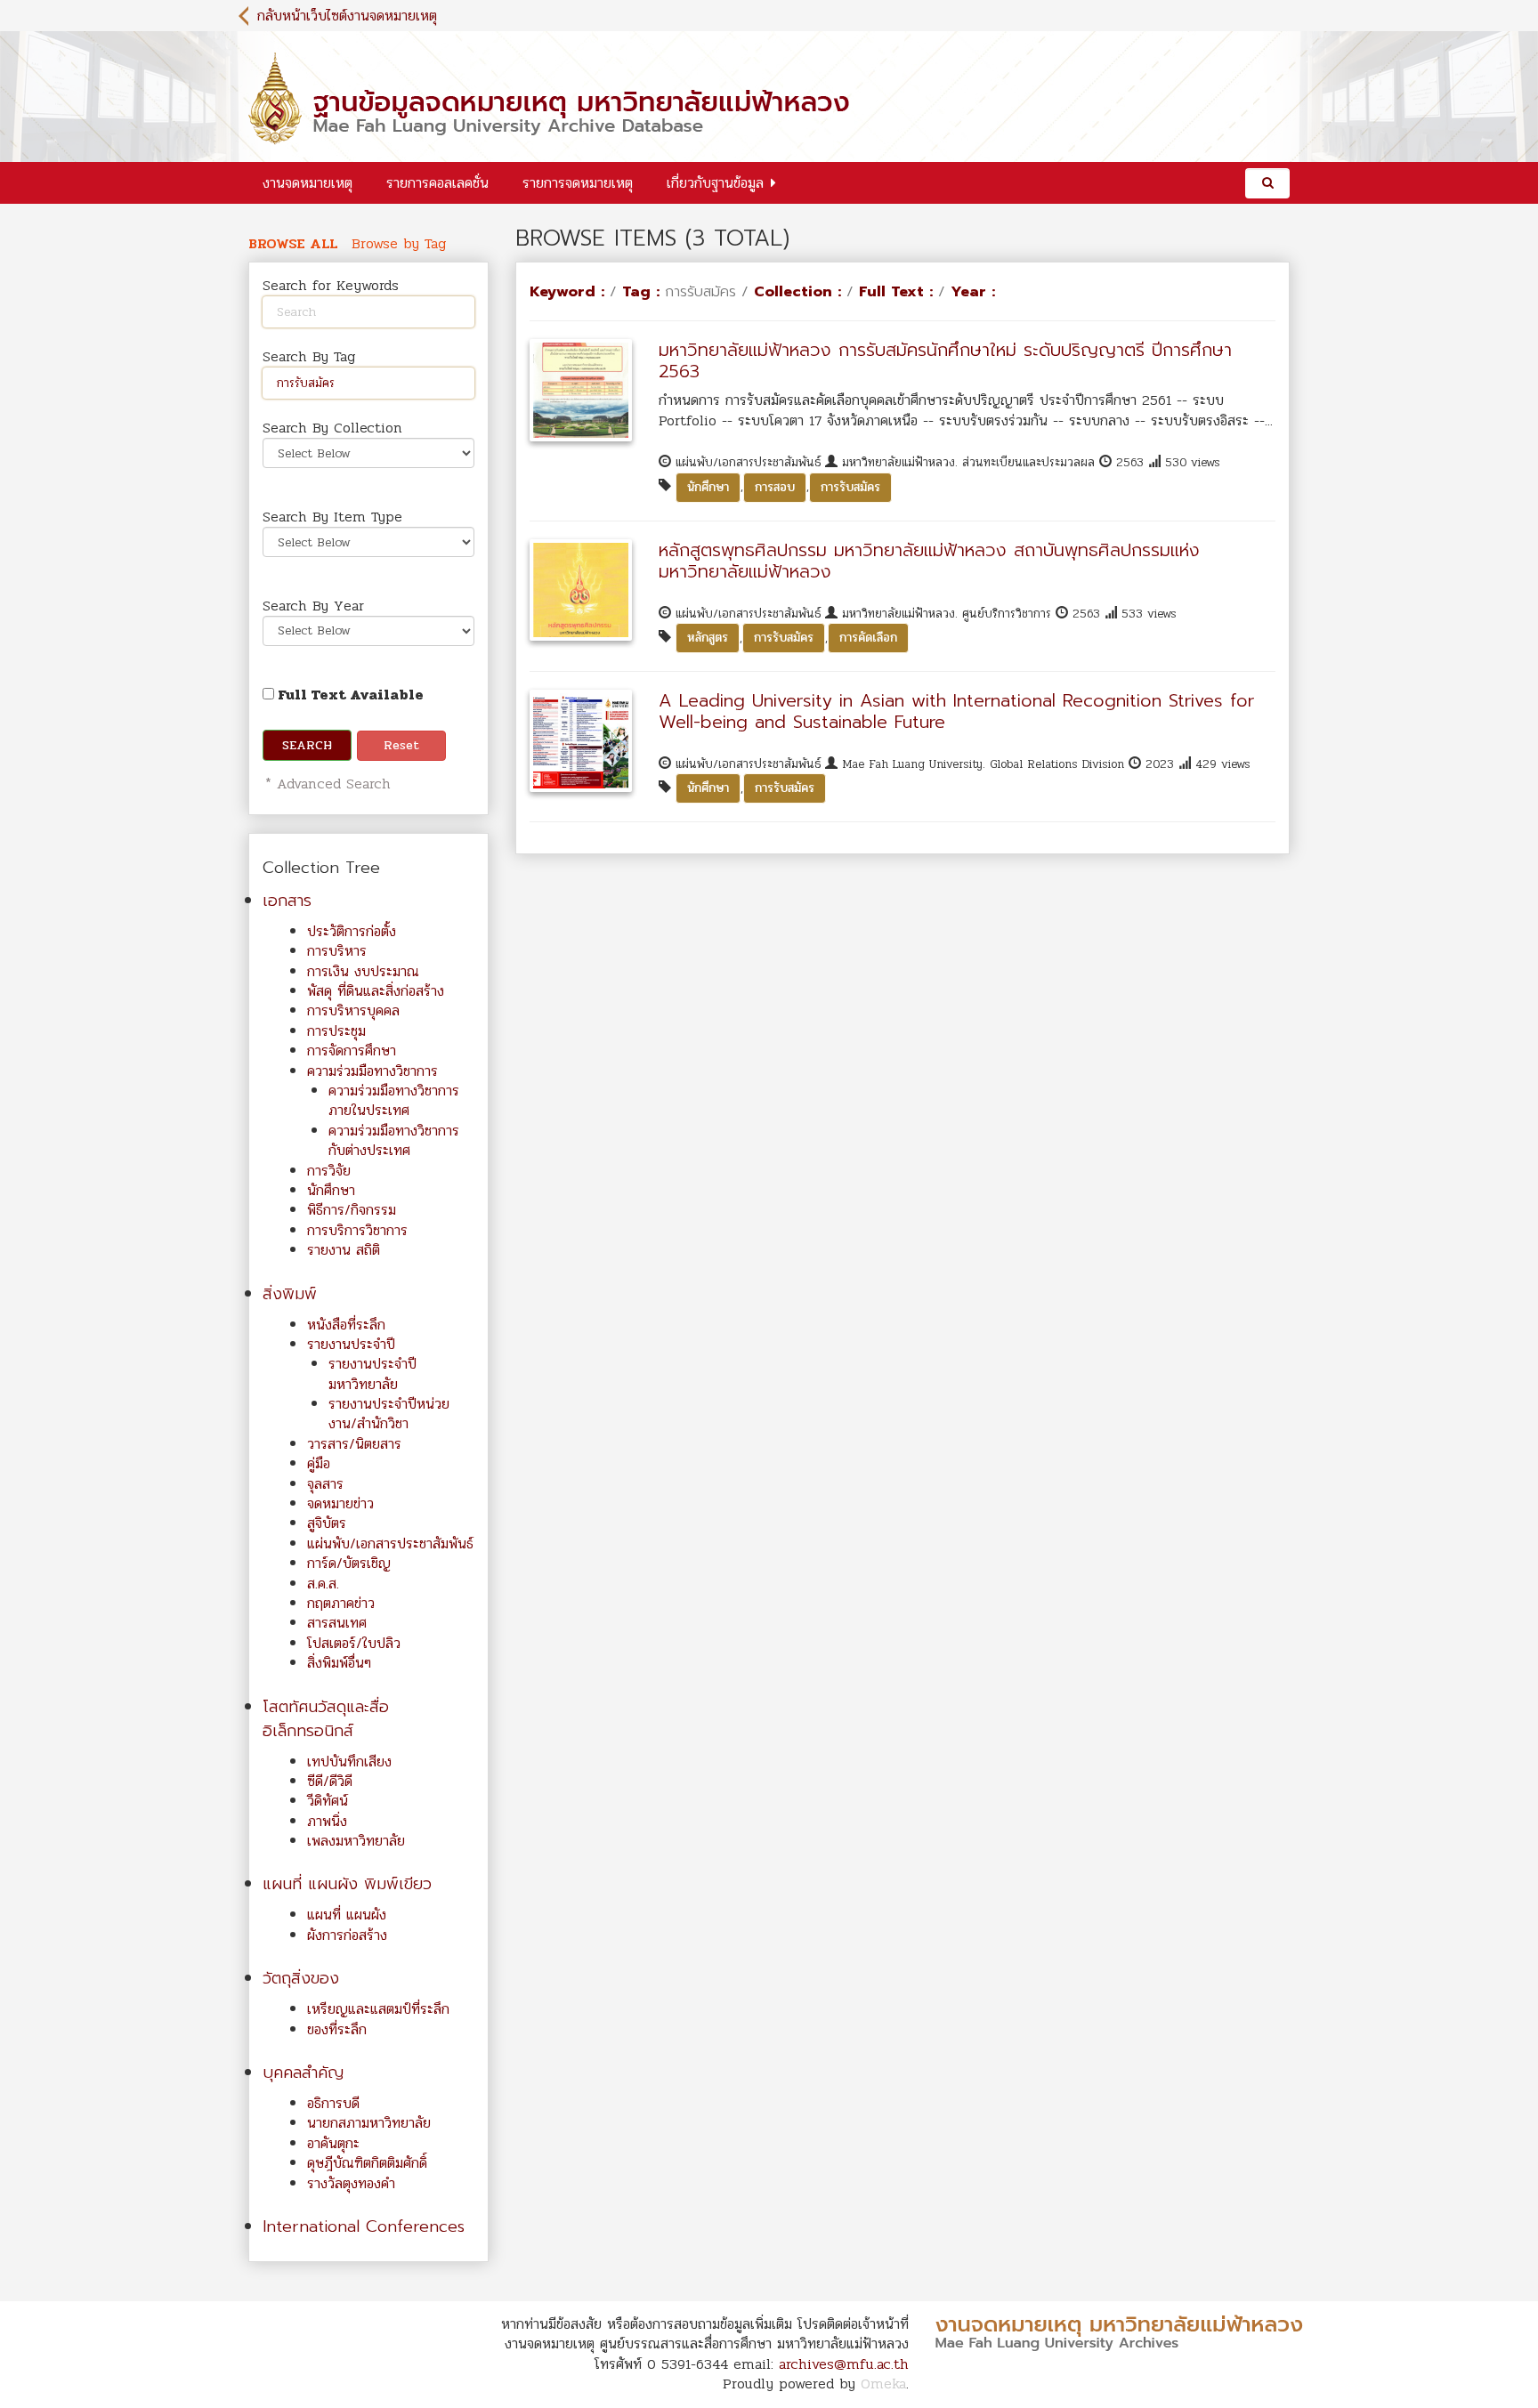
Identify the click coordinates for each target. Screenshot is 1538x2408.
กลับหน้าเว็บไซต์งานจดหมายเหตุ (347, 16)
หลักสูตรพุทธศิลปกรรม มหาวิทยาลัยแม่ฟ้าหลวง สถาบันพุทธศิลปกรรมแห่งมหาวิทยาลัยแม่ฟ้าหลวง (929, 561)
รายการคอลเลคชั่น (437, 183)
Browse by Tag (399, 244)
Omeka (883, 2384)
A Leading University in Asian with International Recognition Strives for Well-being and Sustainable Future (956, 711)
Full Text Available (349, 695)
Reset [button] (401, 745)
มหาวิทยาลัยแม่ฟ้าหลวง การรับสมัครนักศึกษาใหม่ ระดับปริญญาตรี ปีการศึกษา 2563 (945, 360)
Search (307, 745)
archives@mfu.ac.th (844, 2364)
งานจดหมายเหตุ (308, 183)
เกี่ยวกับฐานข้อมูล (715, 183)
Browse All (293, 244)
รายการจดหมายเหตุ (578, 183)
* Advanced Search (325, 784)
